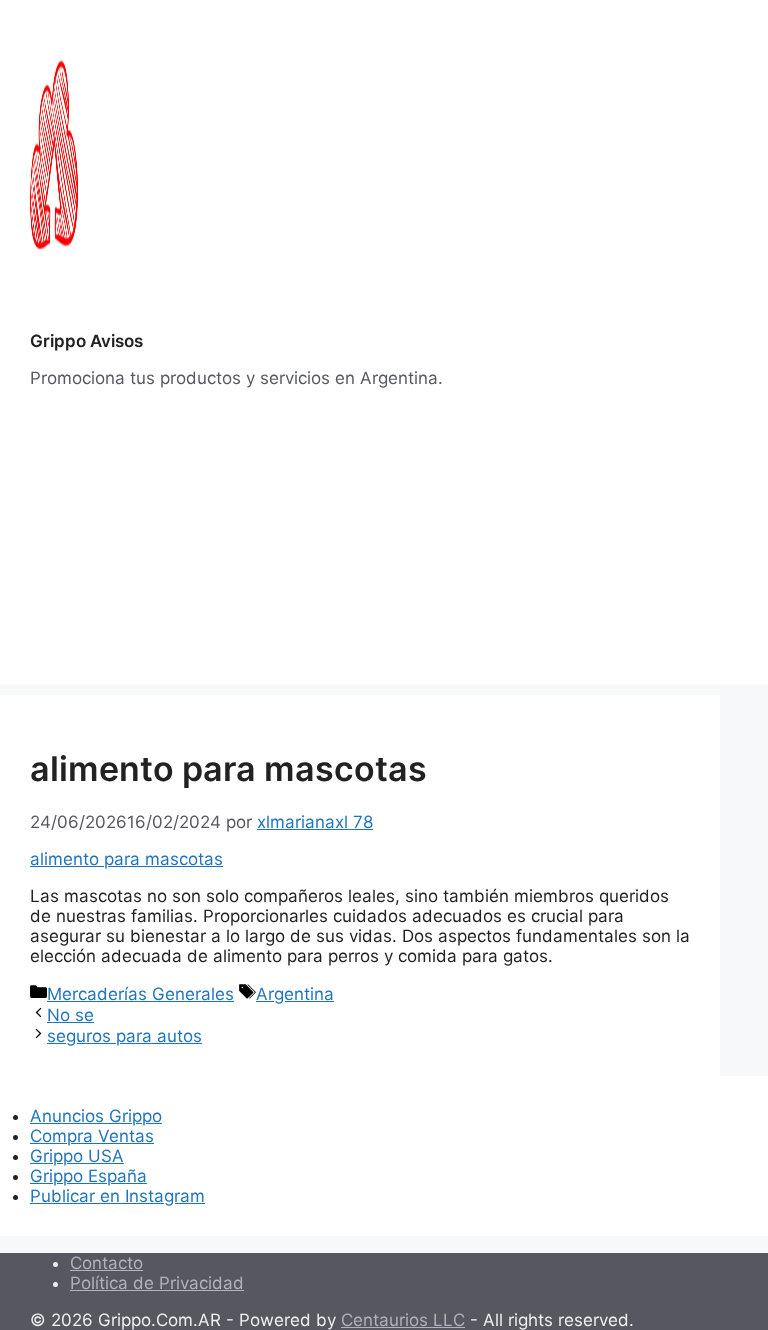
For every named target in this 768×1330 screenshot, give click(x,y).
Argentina (295, 994)
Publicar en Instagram (117, 1196)
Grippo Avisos (86, 341)
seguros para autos (124, 1036)
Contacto (106, 1263)
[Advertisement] (384, 545)
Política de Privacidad (157, 1283)
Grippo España (88, 1176)
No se (70, 1015)
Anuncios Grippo (96, 1116)
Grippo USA (77, 1156)
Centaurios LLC (403, 1320)
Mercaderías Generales (140, 994)
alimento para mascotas (126, 859)
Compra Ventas (92, 1136)
